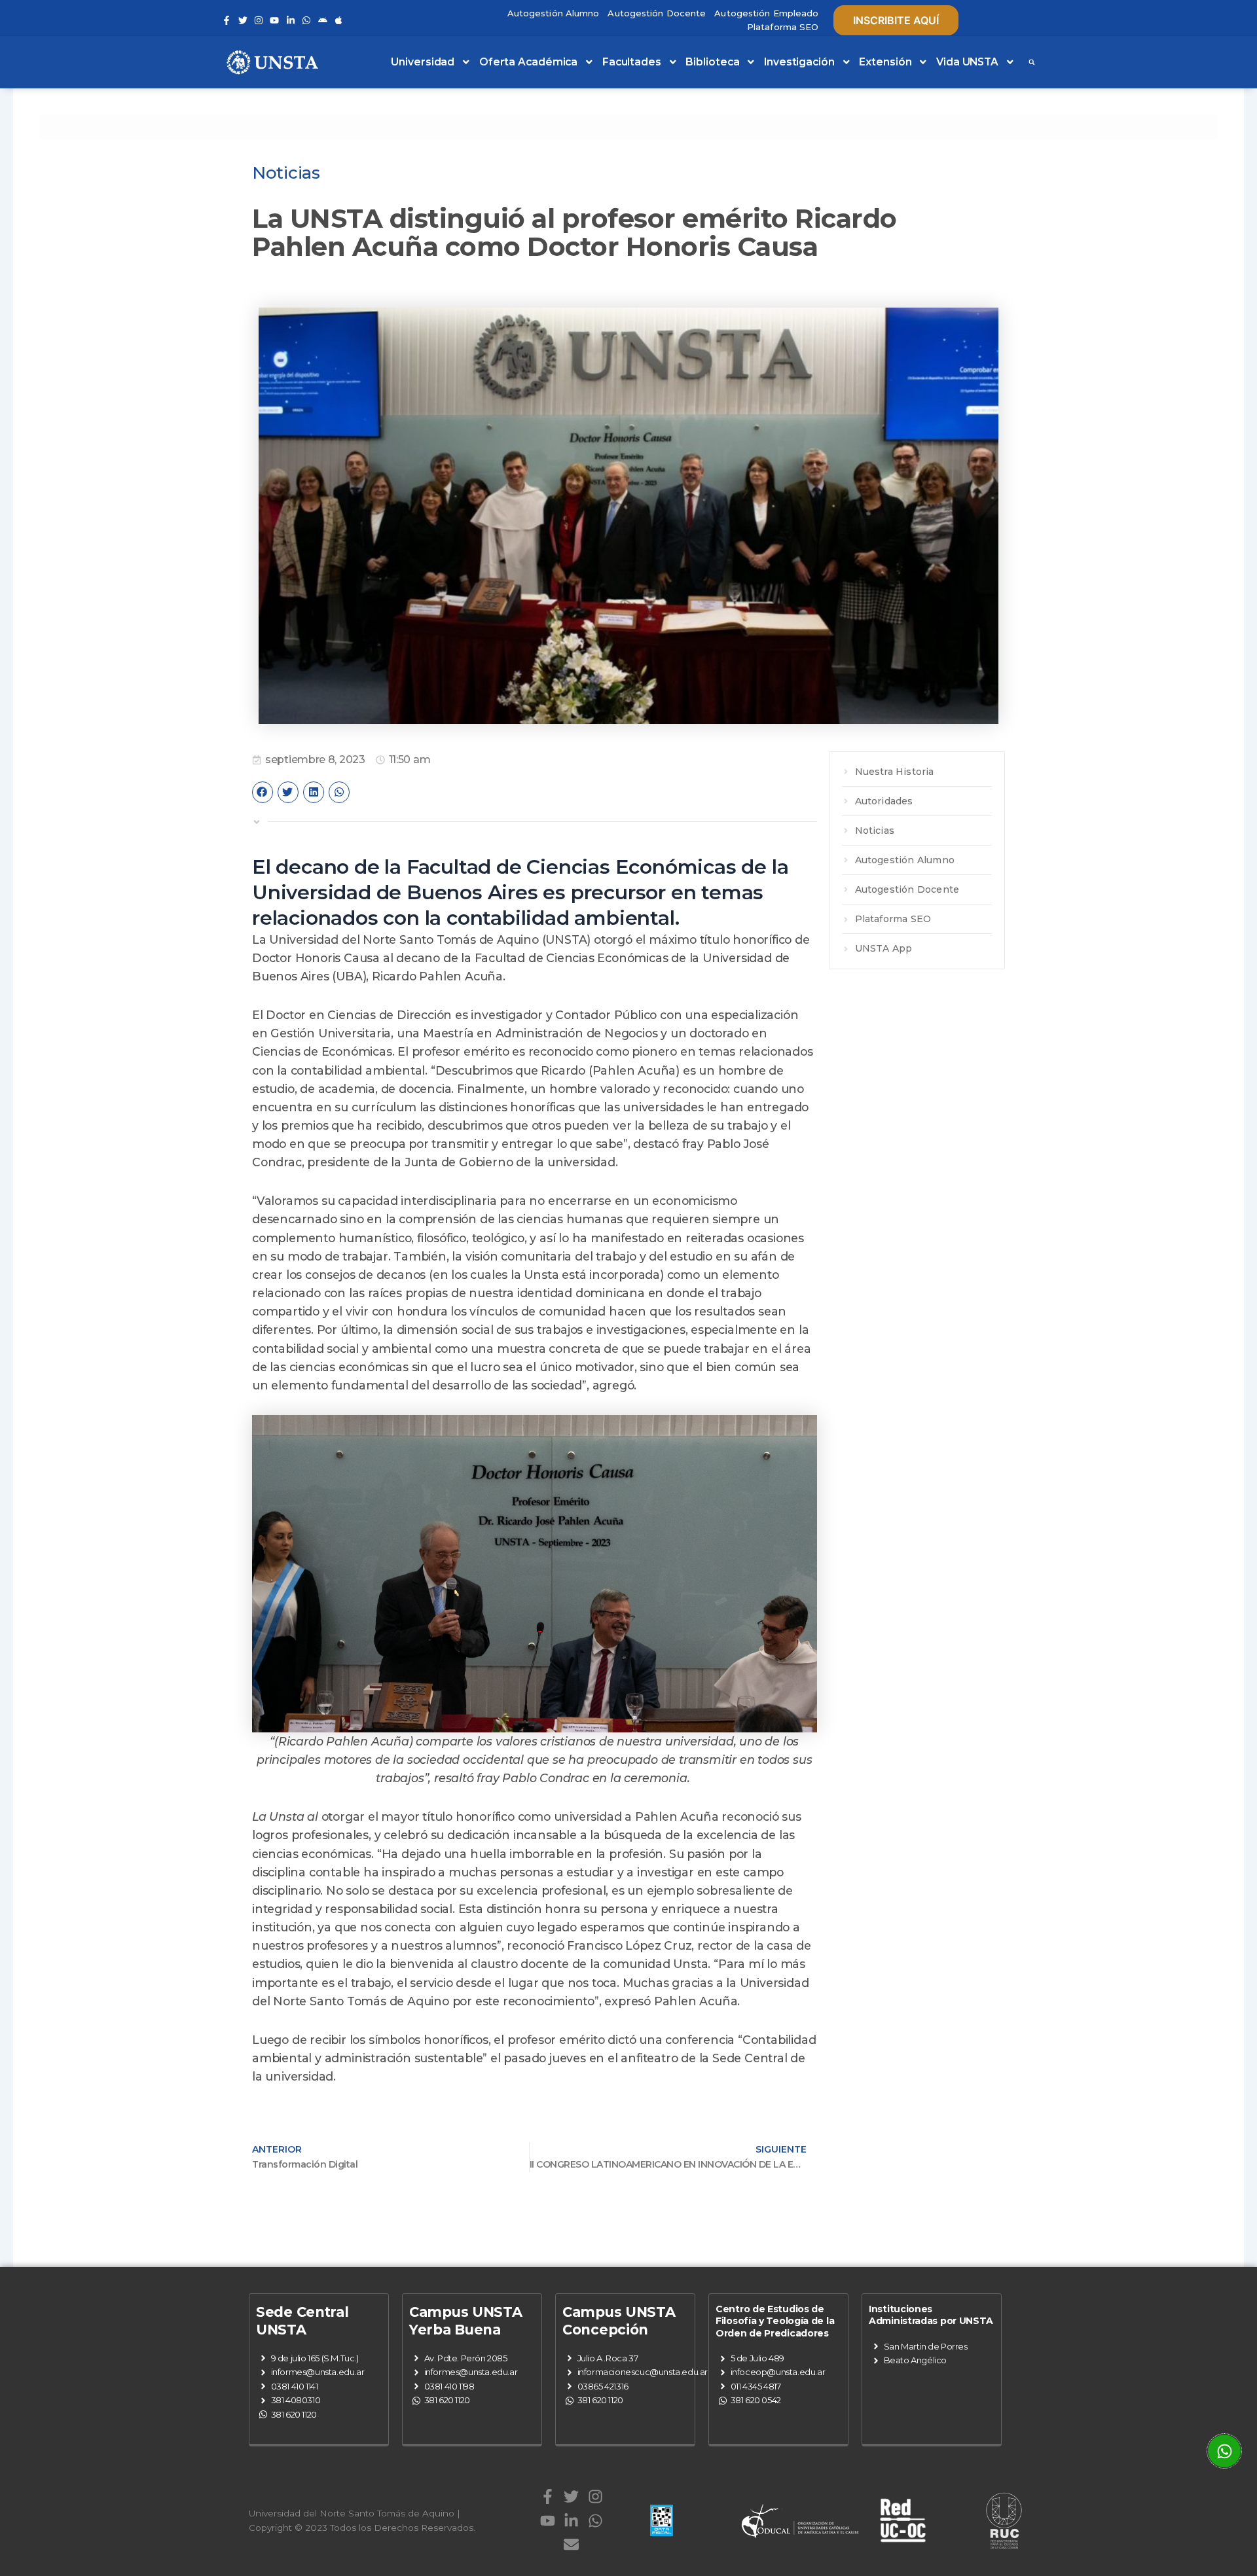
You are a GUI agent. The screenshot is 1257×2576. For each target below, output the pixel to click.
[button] (1032, 62)
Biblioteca (712, 62)
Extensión (885, 62)
